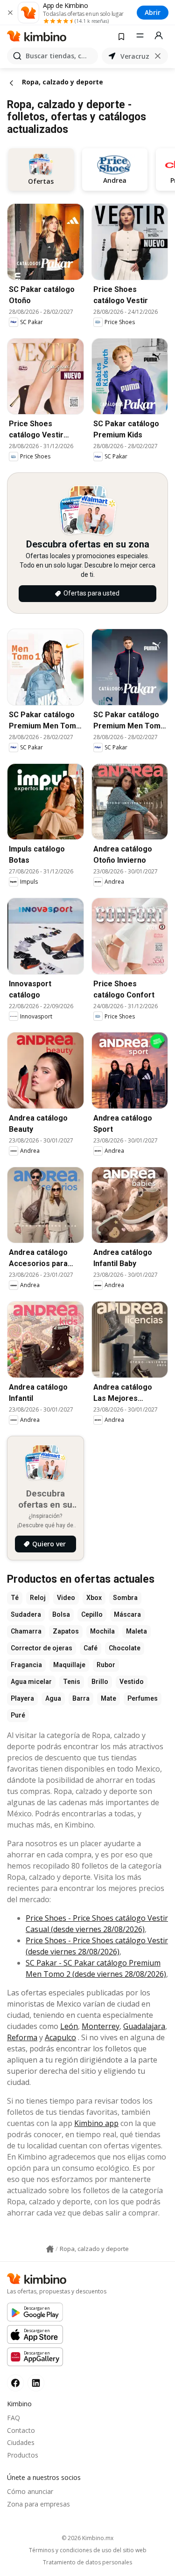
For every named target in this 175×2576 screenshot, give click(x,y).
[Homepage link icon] (50, 2249)
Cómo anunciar (30, 2491)
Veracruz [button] (135, 56)
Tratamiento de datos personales (87, 2562)
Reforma (22, 2037)
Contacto (21, 2430)
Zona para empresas (38, 2504)
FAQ (14, 2418)
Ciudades (21, 2442)
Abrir (153, 12)
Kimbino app (96, 2123)
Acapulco (60, 2037)
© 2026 (87, 2538)
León (69, 2026)
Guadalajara (144, 2026)
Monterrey (101, 2026)
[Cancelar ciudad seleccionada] (158, 56)
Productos (23, 2455)
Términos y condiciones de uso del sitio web (88, 2550)
